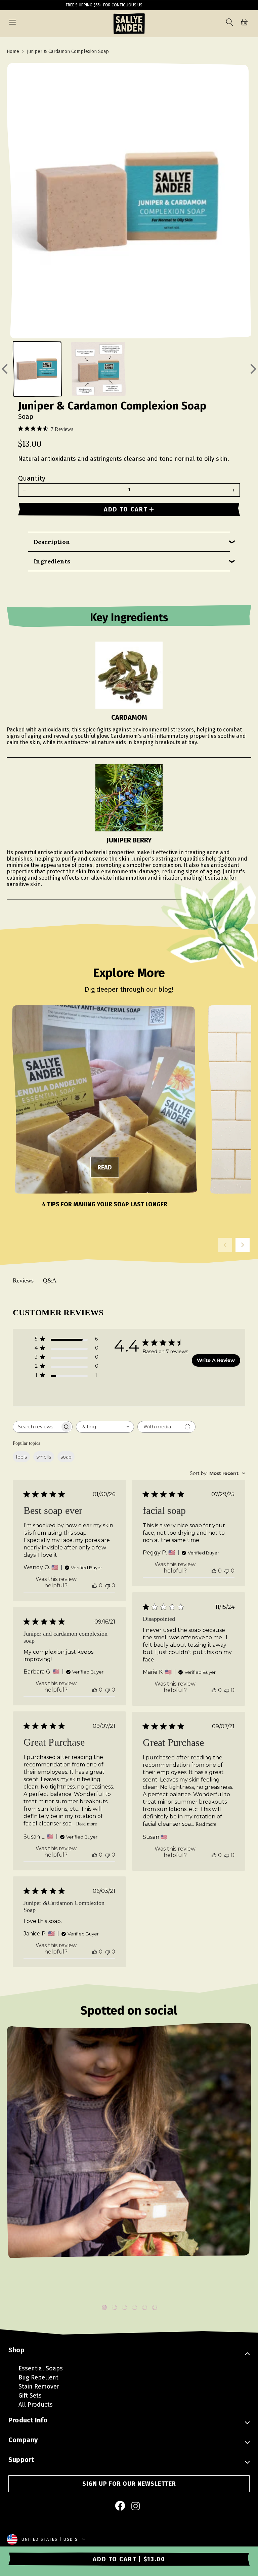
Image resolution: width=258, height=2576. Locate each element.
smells (44, 1457)
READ (105, 1167)
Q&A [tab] (50, 1280)
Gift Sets (30, 2396)
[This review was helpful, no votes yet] (95, 1585)
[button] (12, 23)
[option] (129, 2161)
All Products (36, 2405)
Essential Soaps (41, 2368)
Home (13, 51)
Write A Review (216, 1360)
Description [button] (52, 542)
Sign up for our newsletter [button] (129, 2484)
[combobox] (105, 1427)
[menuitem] (121, 2506)
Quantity (32, 478)
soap (66, 1457)
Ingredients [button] (52, 561)
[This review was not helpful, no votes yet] (107, 1585)
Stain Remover (39, 2387)
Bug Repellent (38, 2377)
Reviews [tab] (23, 1280)
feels (21, 1457)
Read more (87, 1824)
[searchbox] (37, 1427)
